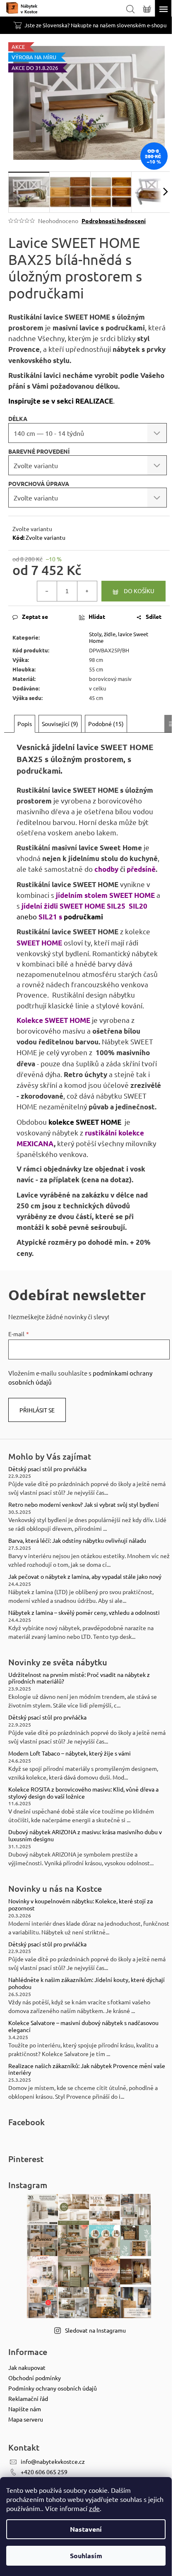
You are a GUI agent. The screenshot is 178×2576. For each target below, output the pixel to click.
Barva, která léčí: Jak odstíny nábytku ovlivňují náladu (77, 1541)
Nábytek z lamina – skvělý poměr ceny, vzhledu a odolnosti (84, 1613)
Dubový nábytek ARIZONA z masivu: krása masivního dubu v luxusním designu (85, 1835)
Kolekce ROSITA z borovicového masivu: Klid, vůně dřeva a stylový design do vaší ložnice (83, 1793)
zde (94, 2508)
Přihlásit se (37, 1410)
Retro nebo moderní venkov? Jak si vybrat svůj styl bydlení (84, 1504)
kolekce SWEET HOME (85, 1122)
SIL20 (138, 906)
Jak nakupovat (27, 2367)
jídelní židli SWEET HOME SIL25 (74, 906)
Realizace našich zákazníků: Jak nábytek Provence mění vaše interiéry (87, 2069)
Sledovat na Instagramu (95, 2330)
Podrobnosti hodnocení (114, 221)
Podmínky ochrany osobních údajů (53, 2388)
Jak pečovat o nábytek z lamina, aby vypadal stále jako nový (85, 1577)
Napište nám (25, 2409)
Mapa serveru (26, 2419)
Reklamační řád (28, 2398)
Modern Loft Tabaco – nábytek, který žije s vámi (70, 1753)
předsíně (141, 869)
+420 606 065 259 (44, 2472)
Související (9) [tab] (60, 724)
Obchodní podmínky (35, 2378)
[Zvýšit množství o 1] (87, 591)
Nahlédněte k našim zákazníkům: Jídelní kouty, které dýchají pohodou (87, 1983)
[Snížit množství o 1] (47, 591)
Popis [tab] (25, 724)
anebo (28, 916)
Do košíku (139, 591)
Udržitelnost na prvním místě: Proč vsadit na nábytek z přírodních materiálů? (79, 1678)
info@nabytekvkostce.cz (53, 2461)
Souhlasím (86, 2556)
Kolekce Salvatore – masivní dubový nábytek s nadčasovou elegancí (83, 2026)
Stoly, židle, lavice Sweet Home (119, 637)
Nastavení (86, 2529)
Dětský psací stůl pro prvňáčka (47, 1469)
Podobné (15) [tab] (106, 724)
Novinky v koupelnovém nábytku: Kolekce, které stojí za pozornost (81, 1905)
